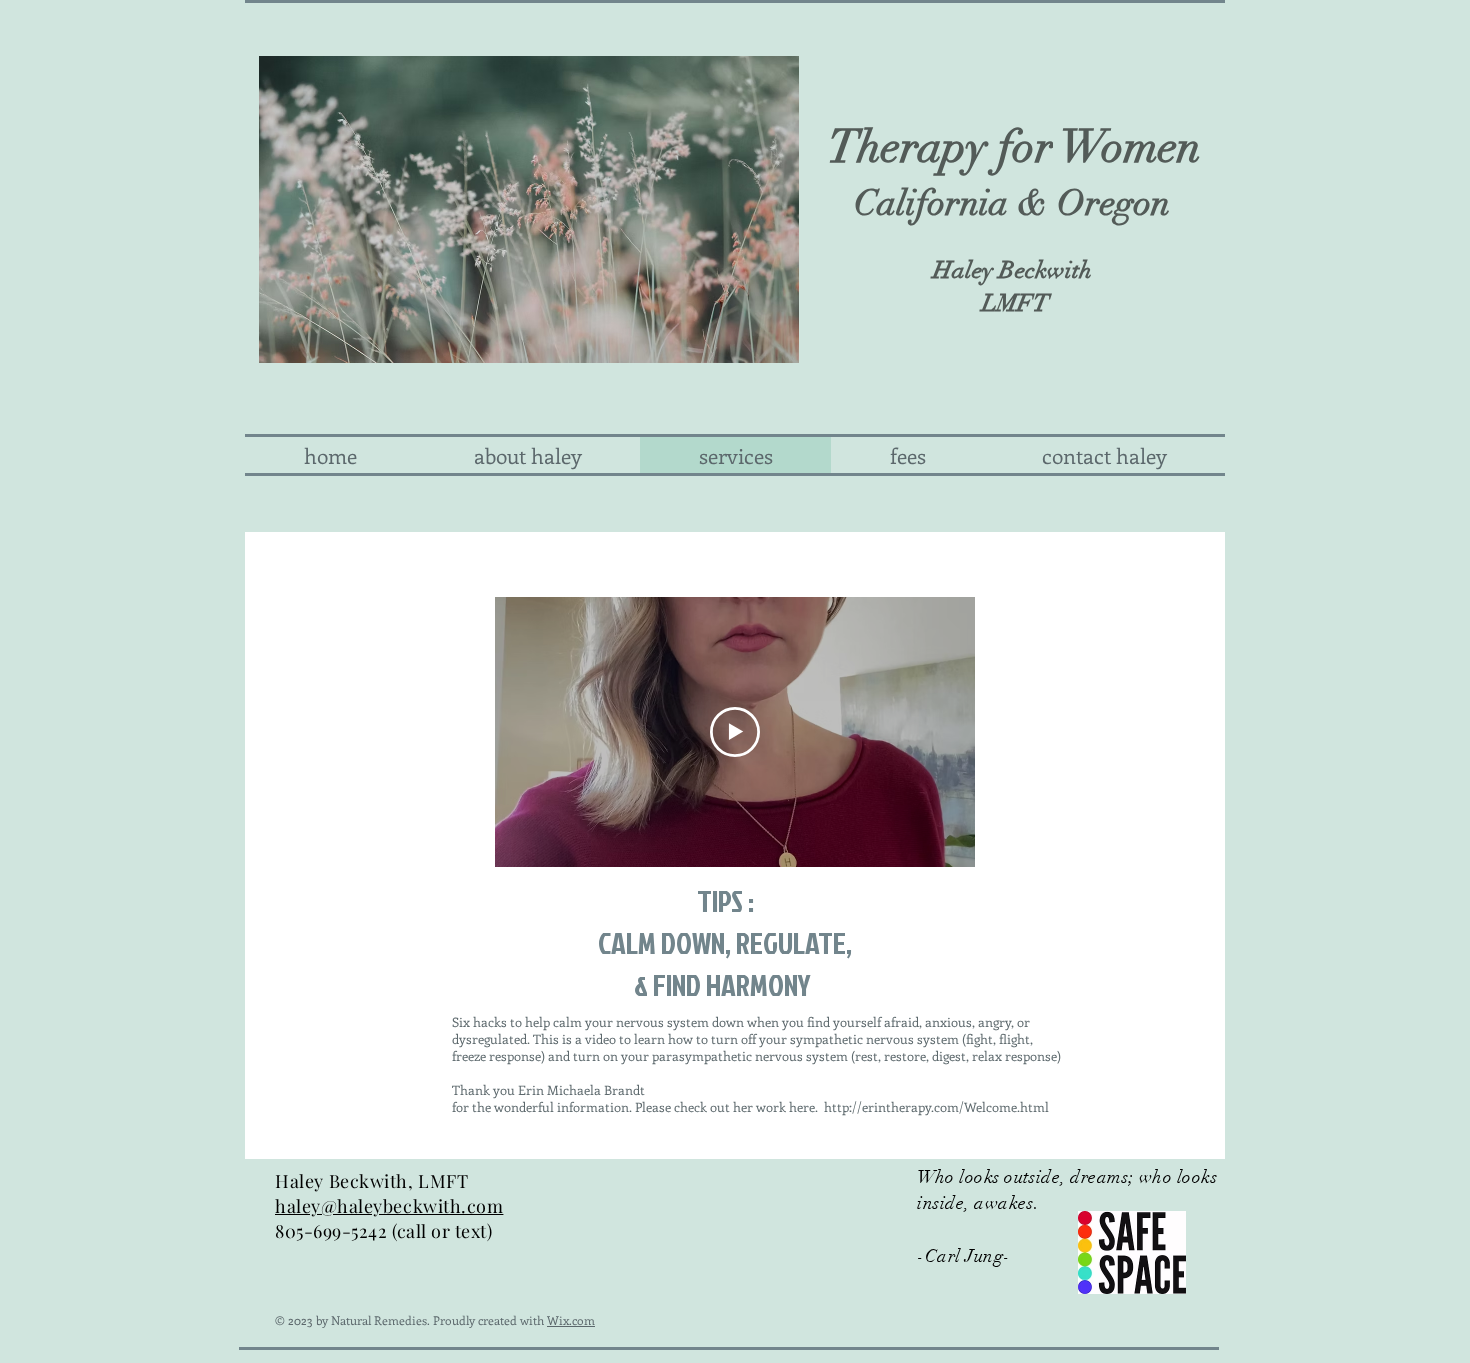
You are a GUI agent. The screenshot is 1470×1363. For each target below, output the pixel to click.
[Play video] (735, 732)
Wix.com (571, 1320)
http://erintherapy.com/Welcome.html (936, 1106)
